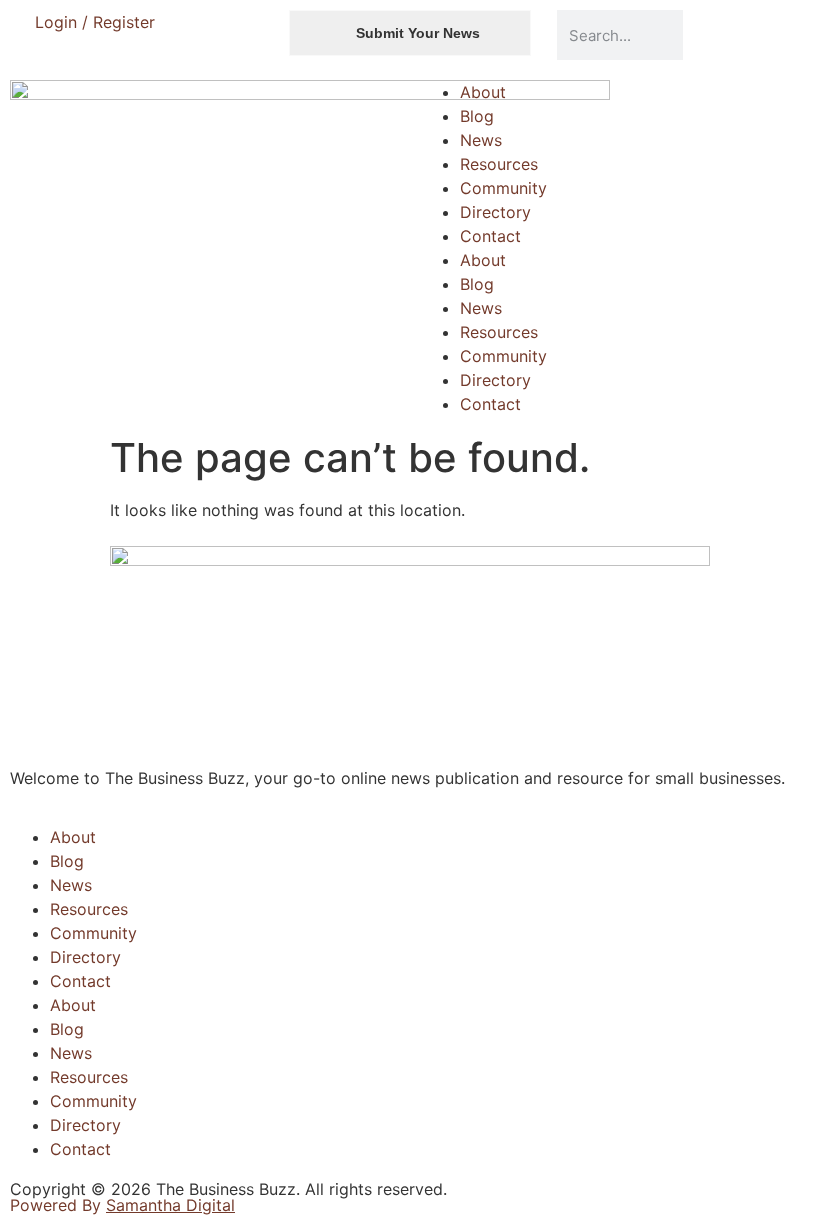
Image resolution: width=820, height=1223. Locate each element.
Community (503, 188)
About (483, 92)
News (481, 140)
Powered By (122, 1205)
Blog (477, 116)
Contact (490, 236)
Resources (499, 164)
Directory (495, 212)
